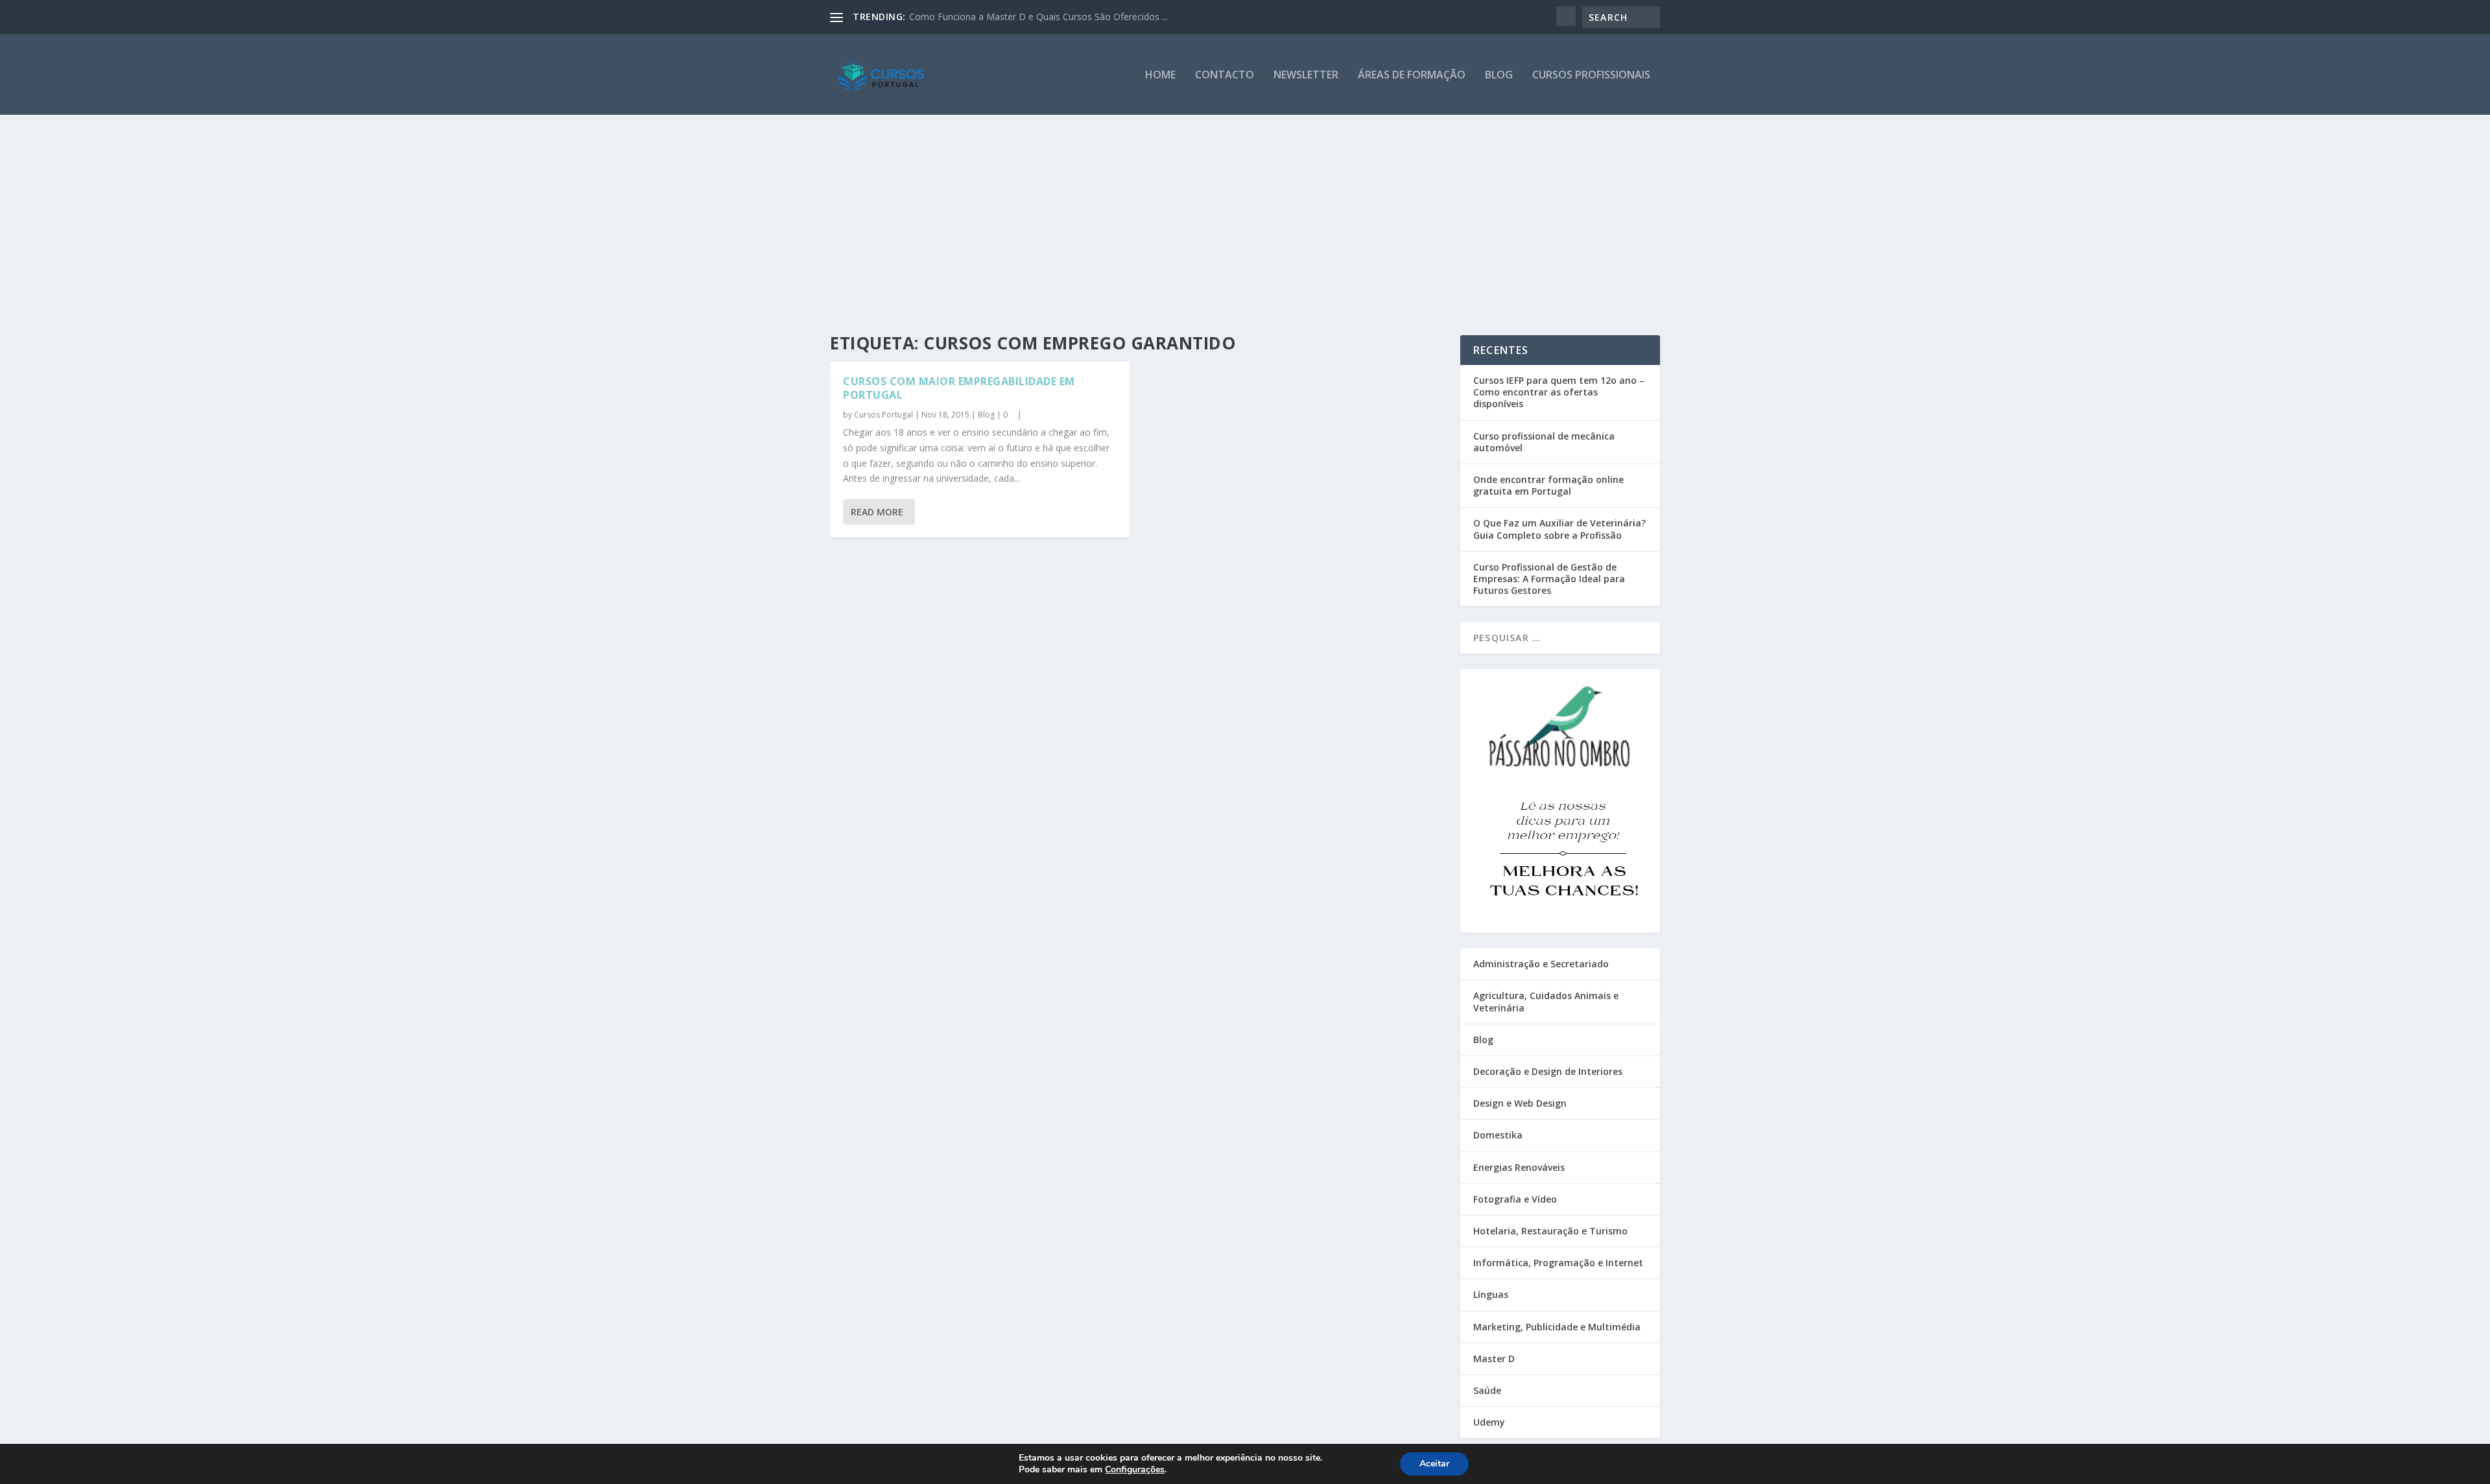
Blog (1499, 76)
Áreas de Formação (1412, 76)
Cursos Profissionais (1591, 76)
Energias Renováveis (1519, 1167)
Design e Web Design (1520, 1103)
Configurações (1135, 1470)
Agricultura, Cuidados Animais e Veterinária (1546, 1001)
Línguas (1491, 1294)
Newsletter (1306, 76)
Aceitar (1434, 1464)
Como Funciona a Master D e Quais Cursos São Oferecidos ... (1038, 17)
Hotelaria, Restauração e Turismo (1550, 1231)
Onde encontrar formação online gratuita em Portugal (1548, 485)
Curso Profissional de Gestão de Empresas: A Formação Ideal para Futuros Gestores (1549, 579)
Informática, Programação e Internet (1558, 1263)
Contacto (1225, 76)
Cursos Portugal (883, 415)
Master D (1494, 1359)
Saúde (1487, 1390)
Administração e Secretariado (1541, 964)
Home (1160, 76)
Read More (877, 512)
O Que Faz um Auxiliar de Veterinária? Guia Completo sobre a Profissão (1559, 529)
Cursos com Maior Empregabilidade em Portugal (959, 388)
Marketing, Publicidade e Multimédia (1557, 1327)
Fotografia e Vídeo (1515, 1199)
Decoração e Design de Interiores (1548, 1071)
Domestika (1498, 1135)
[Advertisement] (1245, 212)
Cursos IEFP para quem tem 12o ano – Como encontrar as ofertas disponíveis (1559, 392)
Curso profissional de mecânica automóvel (1544, 442)
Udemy (1489, 1422)
